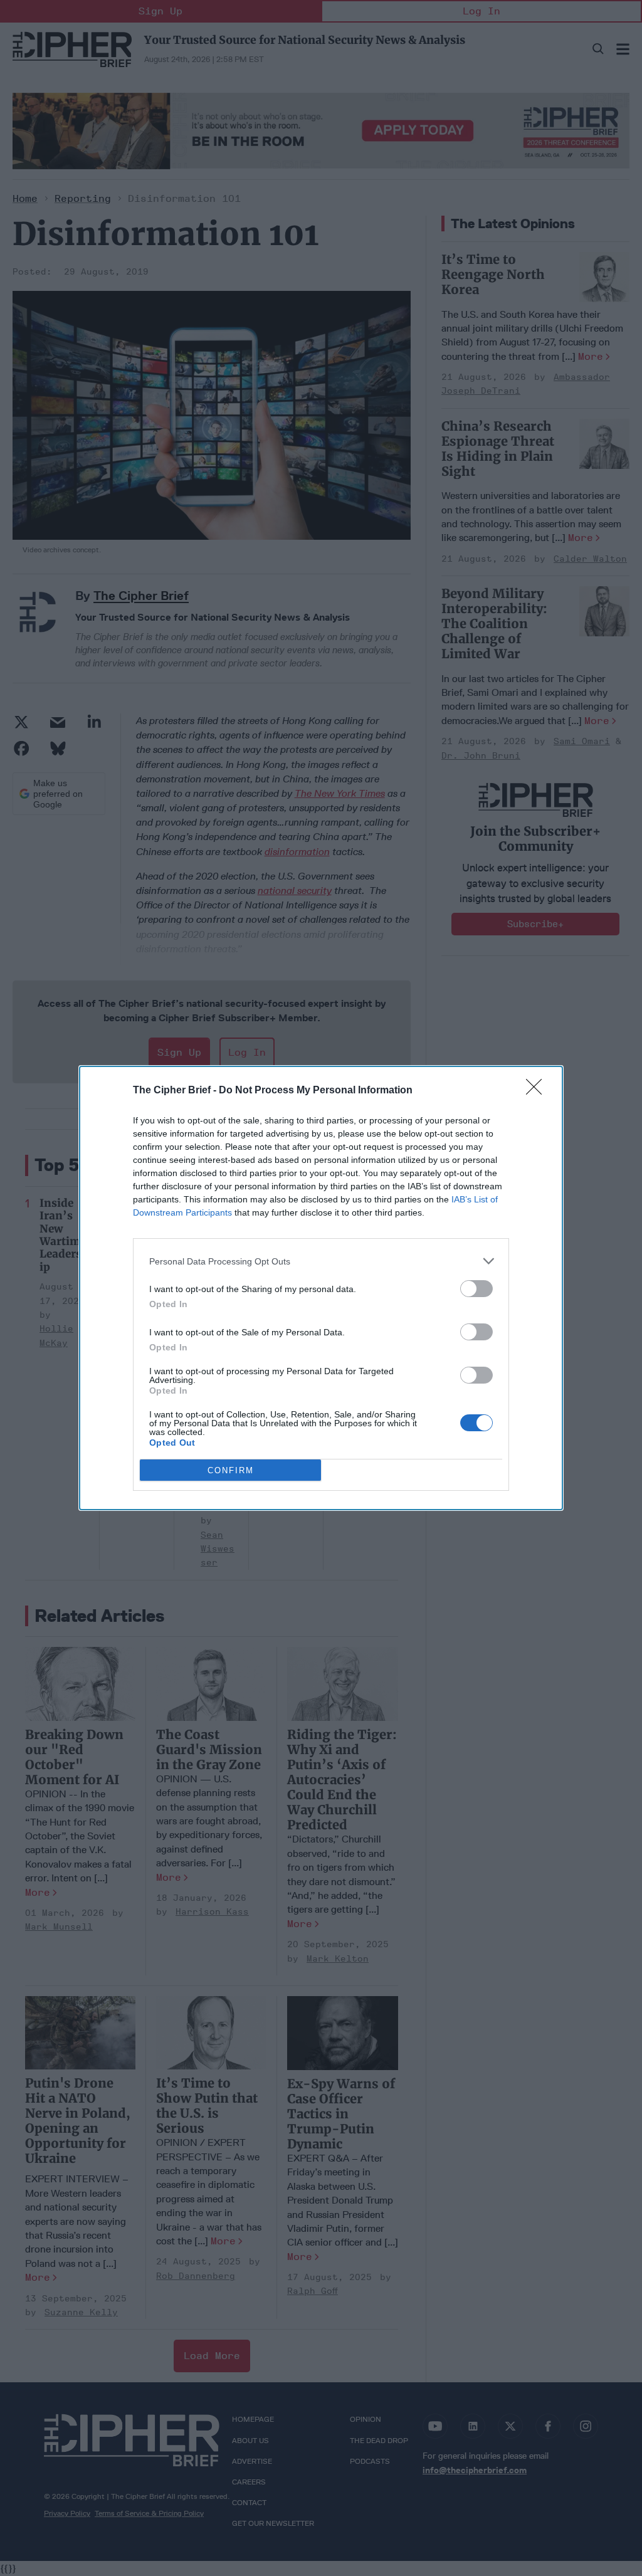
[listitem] (321, 1261)
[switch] (476, 1289)
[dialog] (321, 1288)
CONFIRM (231, 1470)
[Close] (538, 1091)
